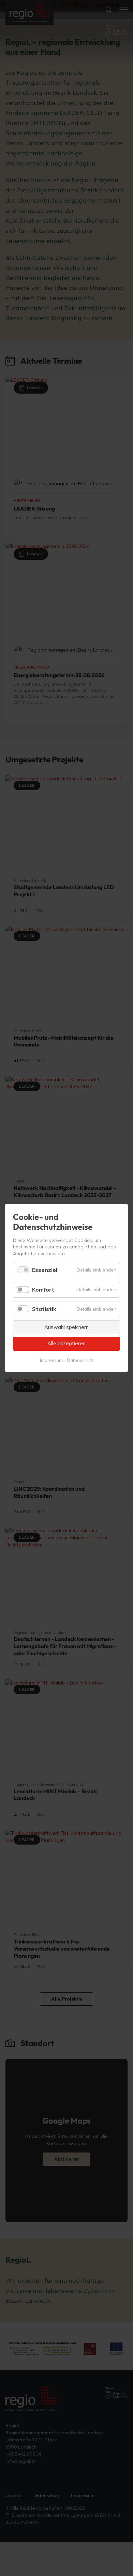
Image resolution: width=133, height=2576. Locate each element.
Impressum (51, 1360)
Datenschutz (80, 1360)
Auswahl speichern (66, 1327)
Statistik (44, 1309)
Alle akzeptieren (66, 1343)
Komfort (43, 1290)
